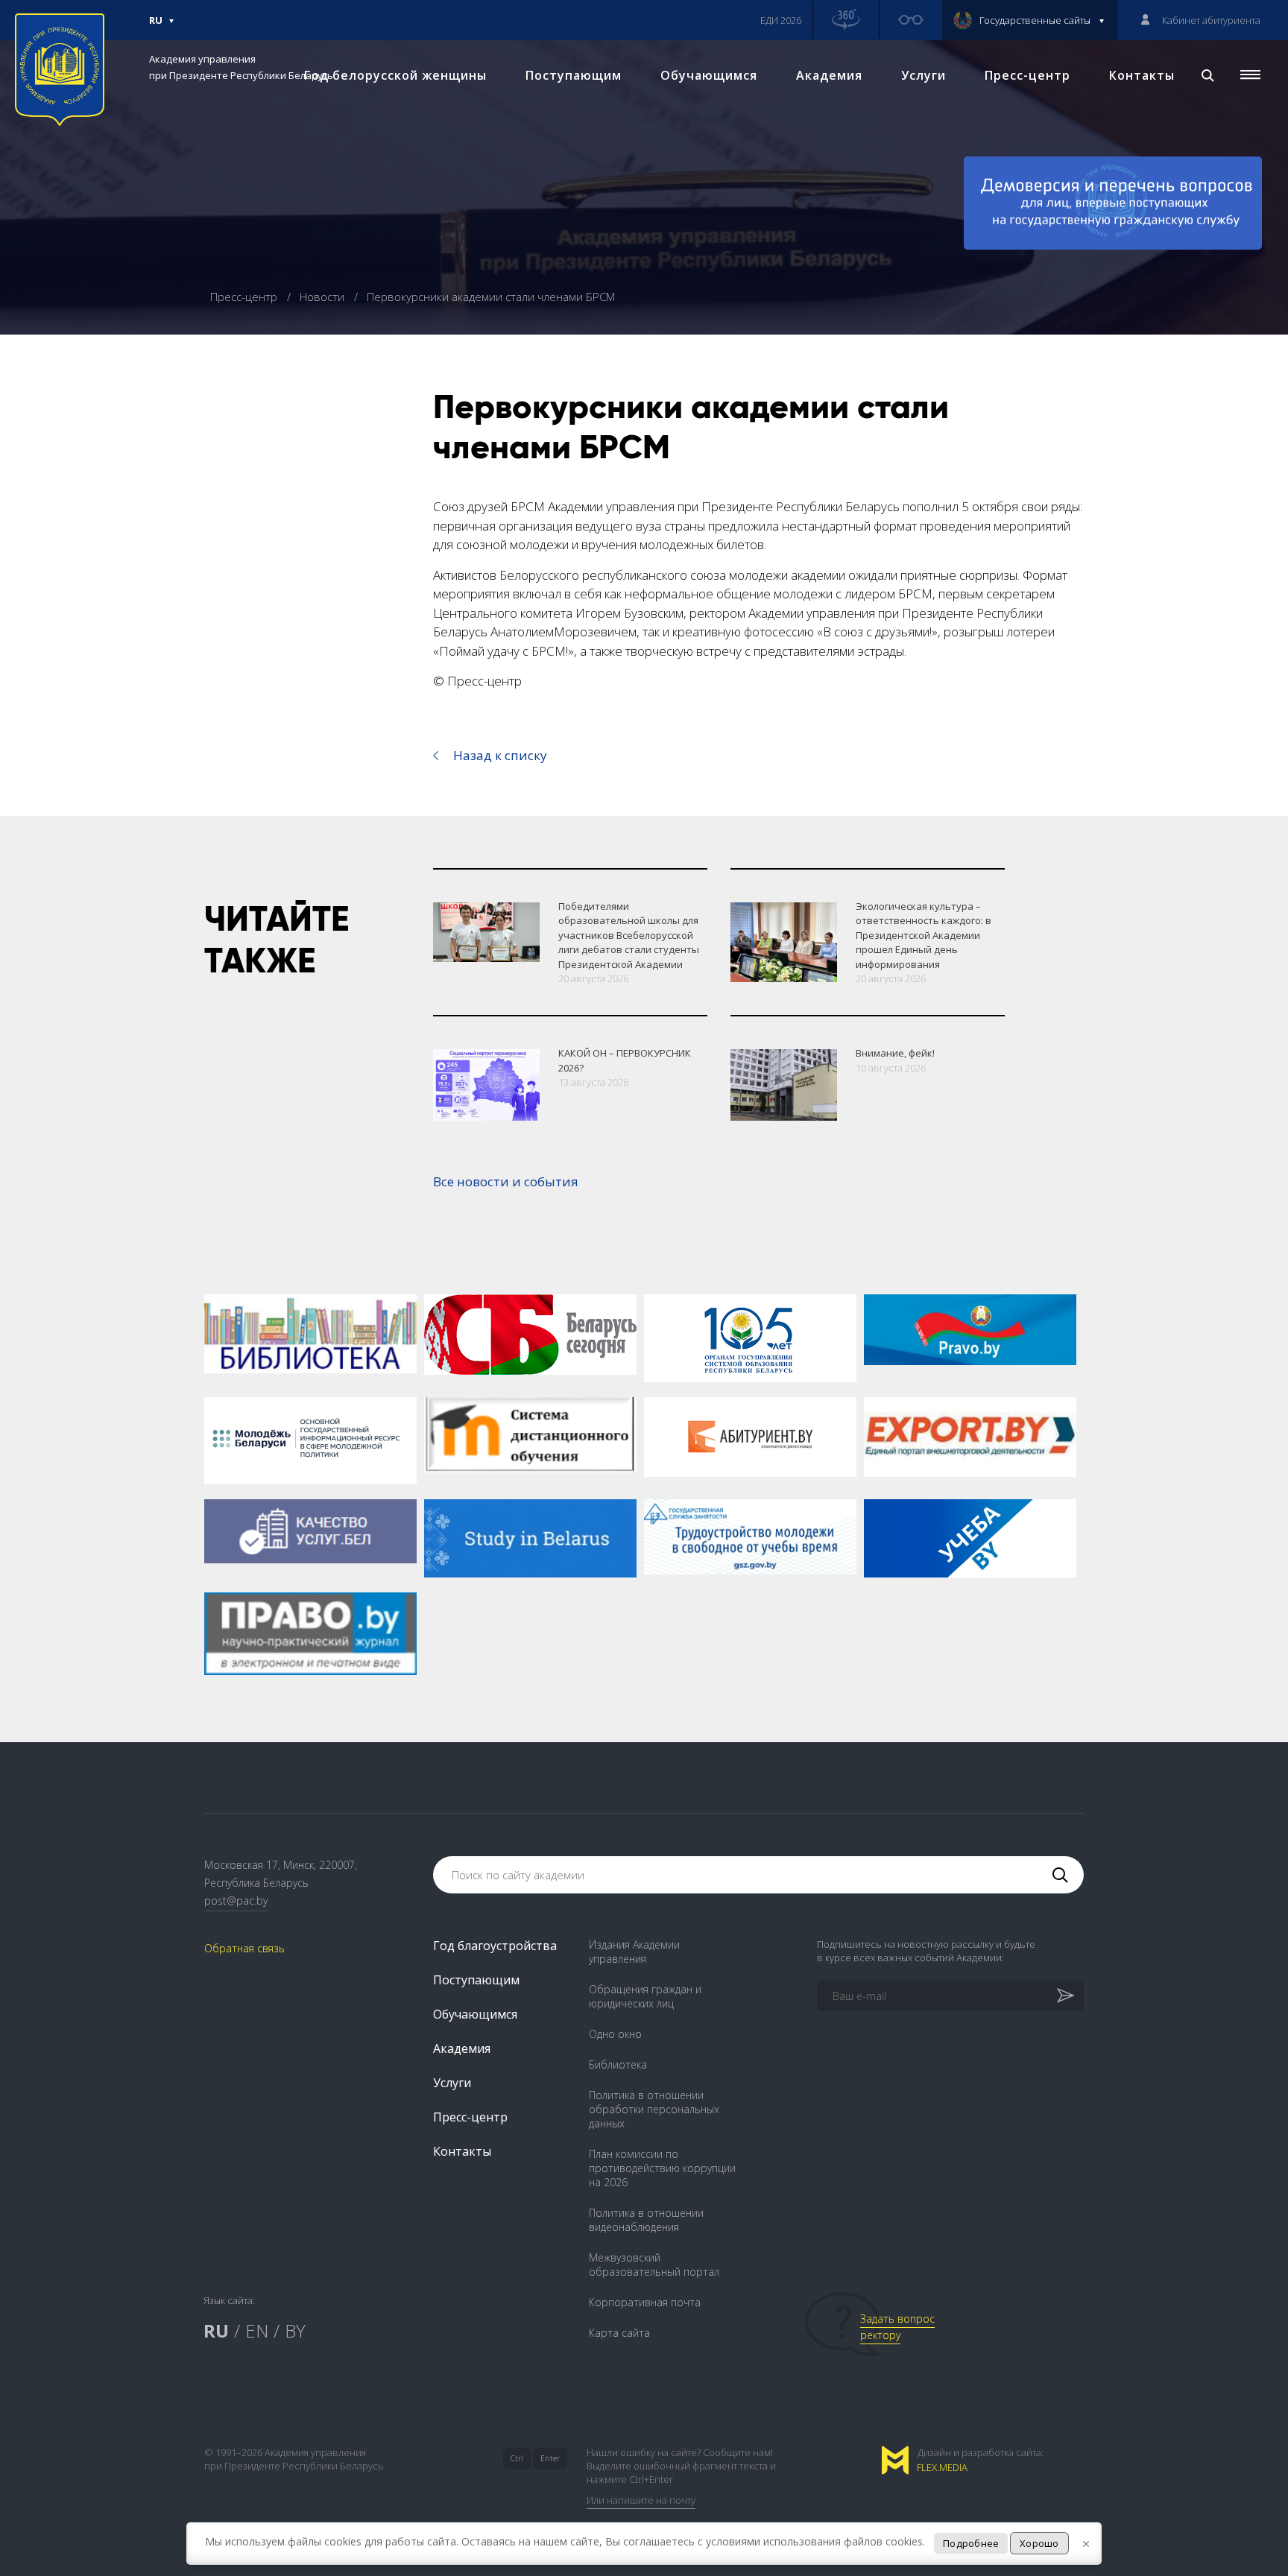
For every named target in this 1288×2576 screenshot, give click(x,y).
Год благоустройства (495, 1946)
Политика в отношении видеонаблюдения (646, 2220)
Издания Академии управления (634, 1952)
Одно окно (615, 2034)
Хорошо (1039, 2543)
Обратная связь (244, 1948)
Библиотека (618, 2064)
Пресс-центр (1027, 75)
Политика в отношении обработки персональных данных (654, 2109)
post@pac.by (236, 1901)
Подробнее (971, 2543)
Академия (829, 75)
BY (295, 2330)
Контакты (1142, 75)
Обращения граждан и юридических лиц (645, 1996)
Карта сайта (619, 2333)
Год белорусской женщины (395, 75)
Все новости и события (506, 1181)
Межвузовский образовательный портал (654, 2265)
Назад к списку (500, 755)
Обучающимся (709, 75)
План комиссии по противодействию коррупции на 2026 (662, 2168)
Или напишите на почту (641, 2500)
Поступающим (574, 75)
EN (257, 2330)
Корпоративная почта (645, 2302)
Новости (323, 297)
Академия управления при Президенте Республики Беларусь (241, 67)
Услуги (924, 75)
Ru (156, 27)
